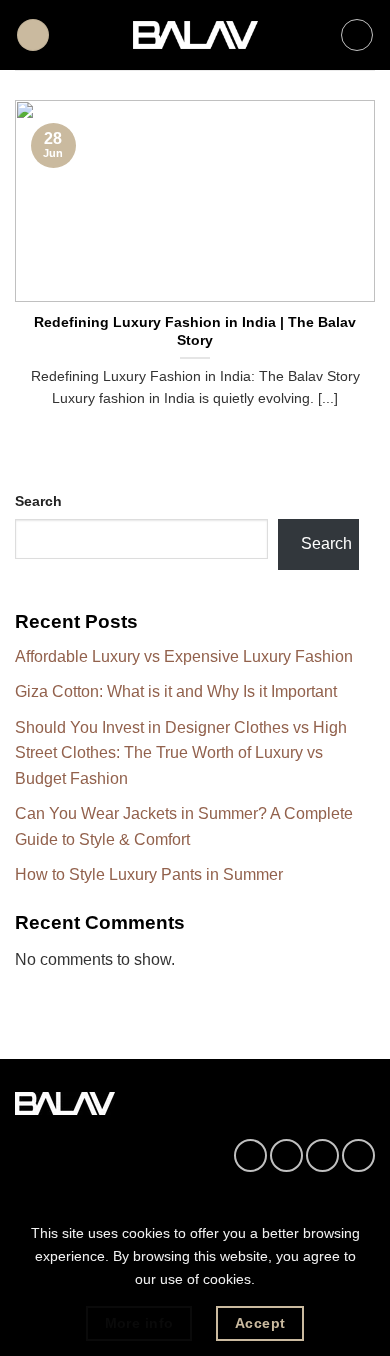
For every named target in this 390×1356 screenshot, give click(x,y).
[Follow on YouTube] (358, 1155)
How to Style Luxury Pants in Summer (149, 874)
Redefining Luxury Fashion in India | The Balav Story (195, 331)
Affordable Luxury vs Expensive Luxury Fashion (184, 656)
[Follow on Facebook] (250, 1155)
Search (38, 501)
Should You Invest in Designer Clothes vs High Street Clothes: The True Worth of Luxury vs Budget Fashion (181, 753)
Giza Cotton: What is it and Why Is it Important (176, 691)
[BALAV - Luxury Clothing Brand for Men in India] (195, 35)
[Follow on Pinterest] (322, 1155)
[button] (33, 35)
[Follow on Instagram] (286, 1155)
